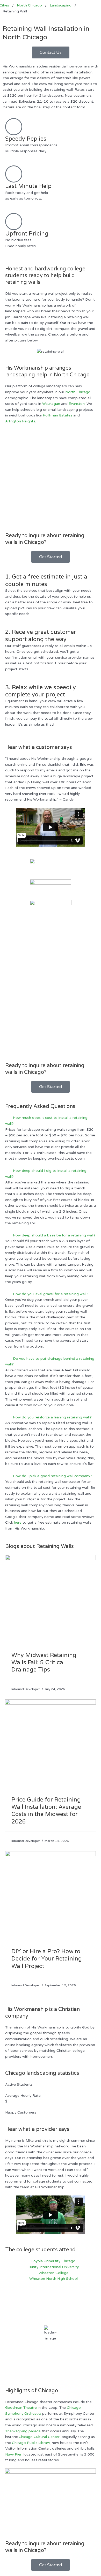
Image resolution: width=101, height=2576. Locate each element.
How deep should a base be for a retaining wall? (54, 1235)
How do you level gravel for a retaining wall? (51, 1294)
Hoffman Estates (57, 415)
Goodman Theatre (21, 2408)
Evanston (77, 404)
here (18, 1522)
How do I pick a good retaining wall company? (53, 1476)
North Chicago (78, 392)
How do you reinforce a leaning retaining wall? (52, 1417)
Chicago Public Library (31, 2443)
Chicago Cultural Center (39, 2437)
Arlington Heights (20, 421)
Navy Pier (13, 2454)
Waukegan (51, 404)
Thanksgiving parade (23, 2431)
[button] (51, 1121)
